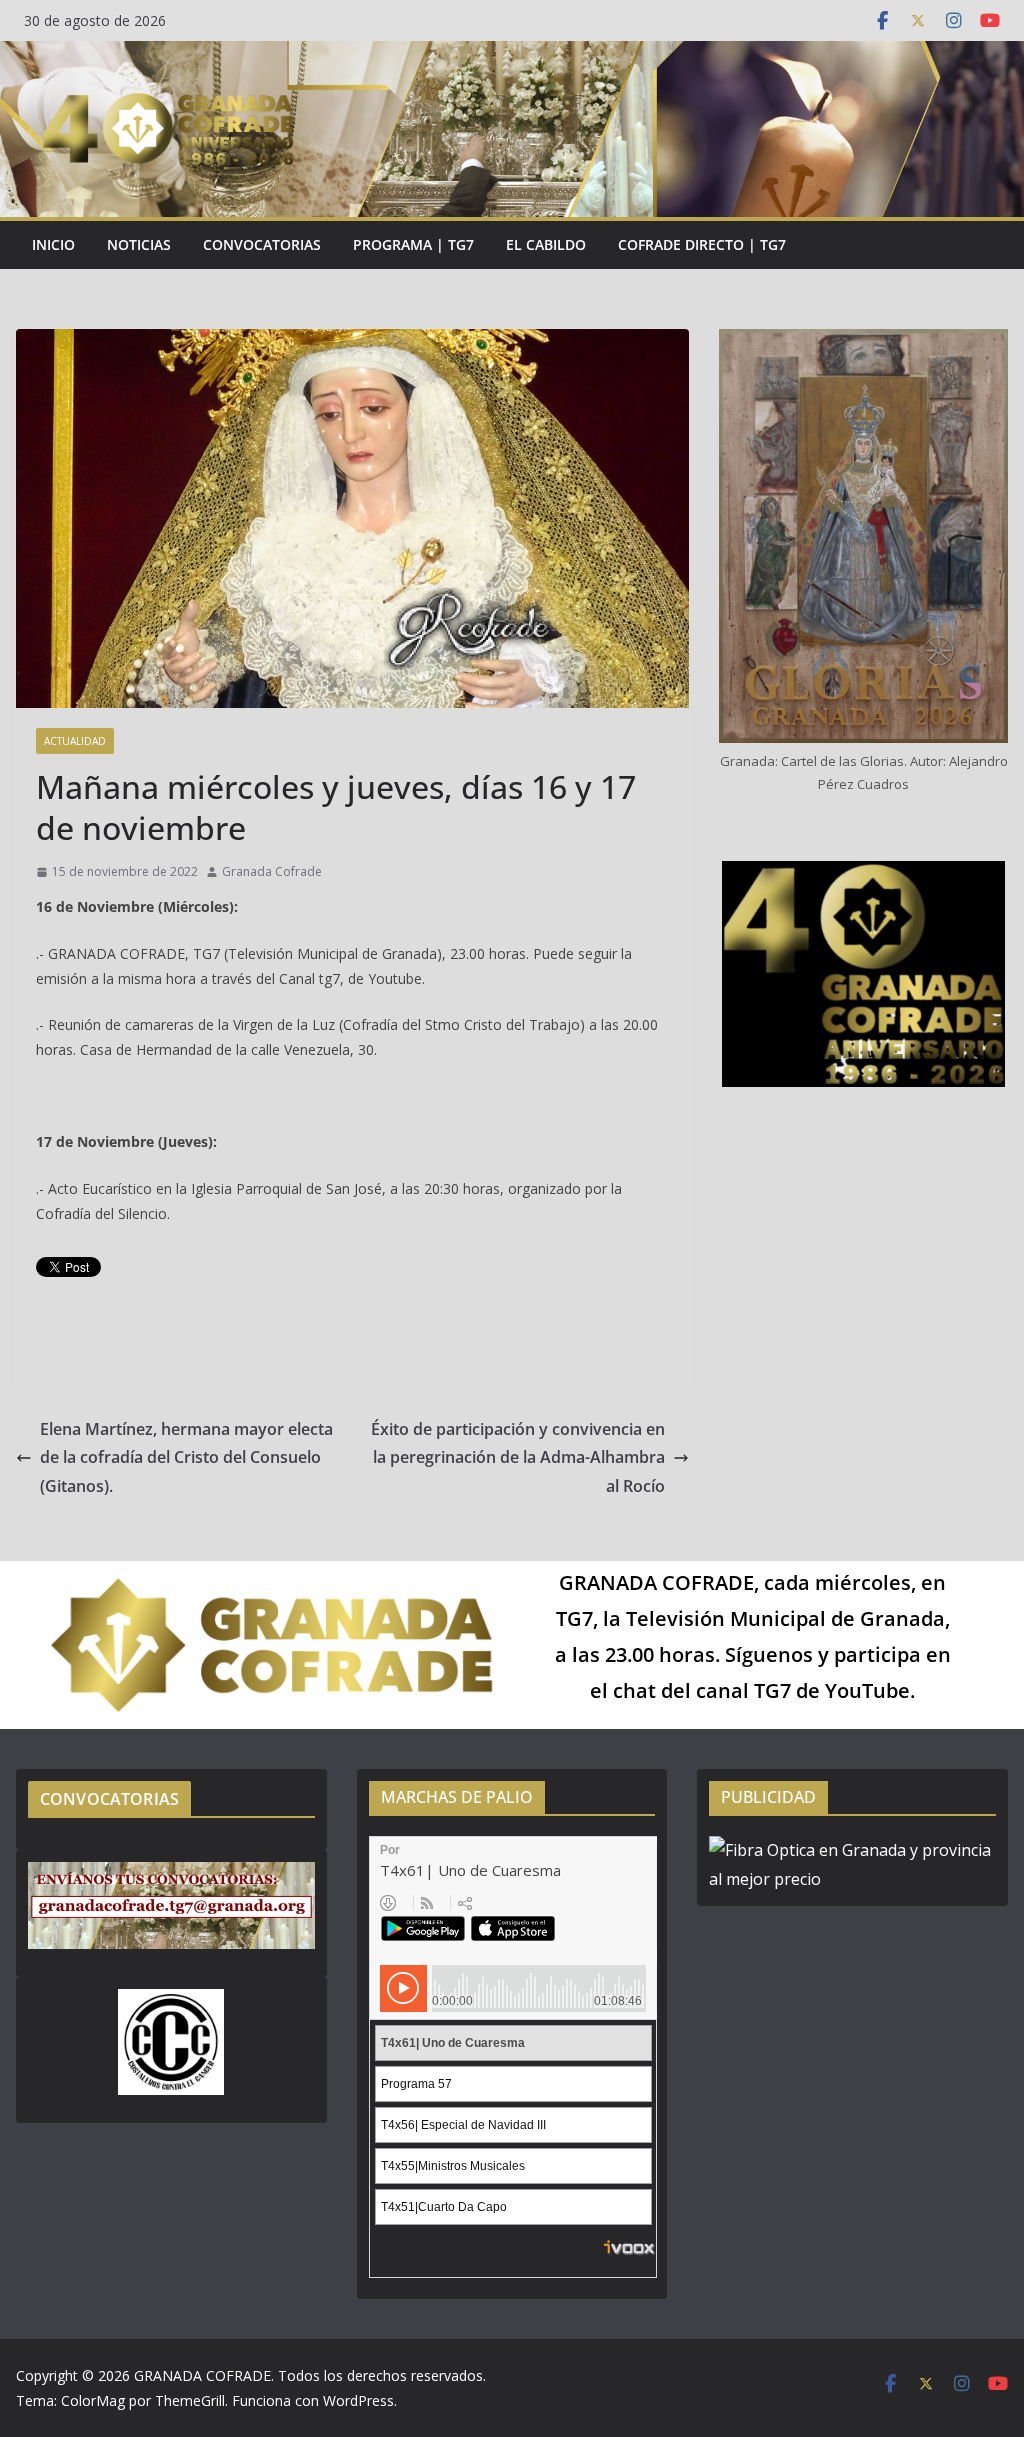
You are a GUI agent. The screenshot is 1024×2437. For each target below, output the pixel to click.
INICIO (53, 244)
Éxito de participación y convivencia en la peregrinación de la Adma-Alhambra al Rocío (518, 1458)
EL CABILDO (546, 244)
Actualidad (75, 741)
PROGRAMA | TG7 (413, 244)
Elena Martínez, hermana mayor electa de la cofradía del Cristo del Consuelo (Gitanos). (186, 1458)
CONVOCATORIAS (262, 244)
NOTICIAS (139, 244)
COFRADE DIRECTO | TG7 (702, 244)
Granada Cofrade (272, 871)
